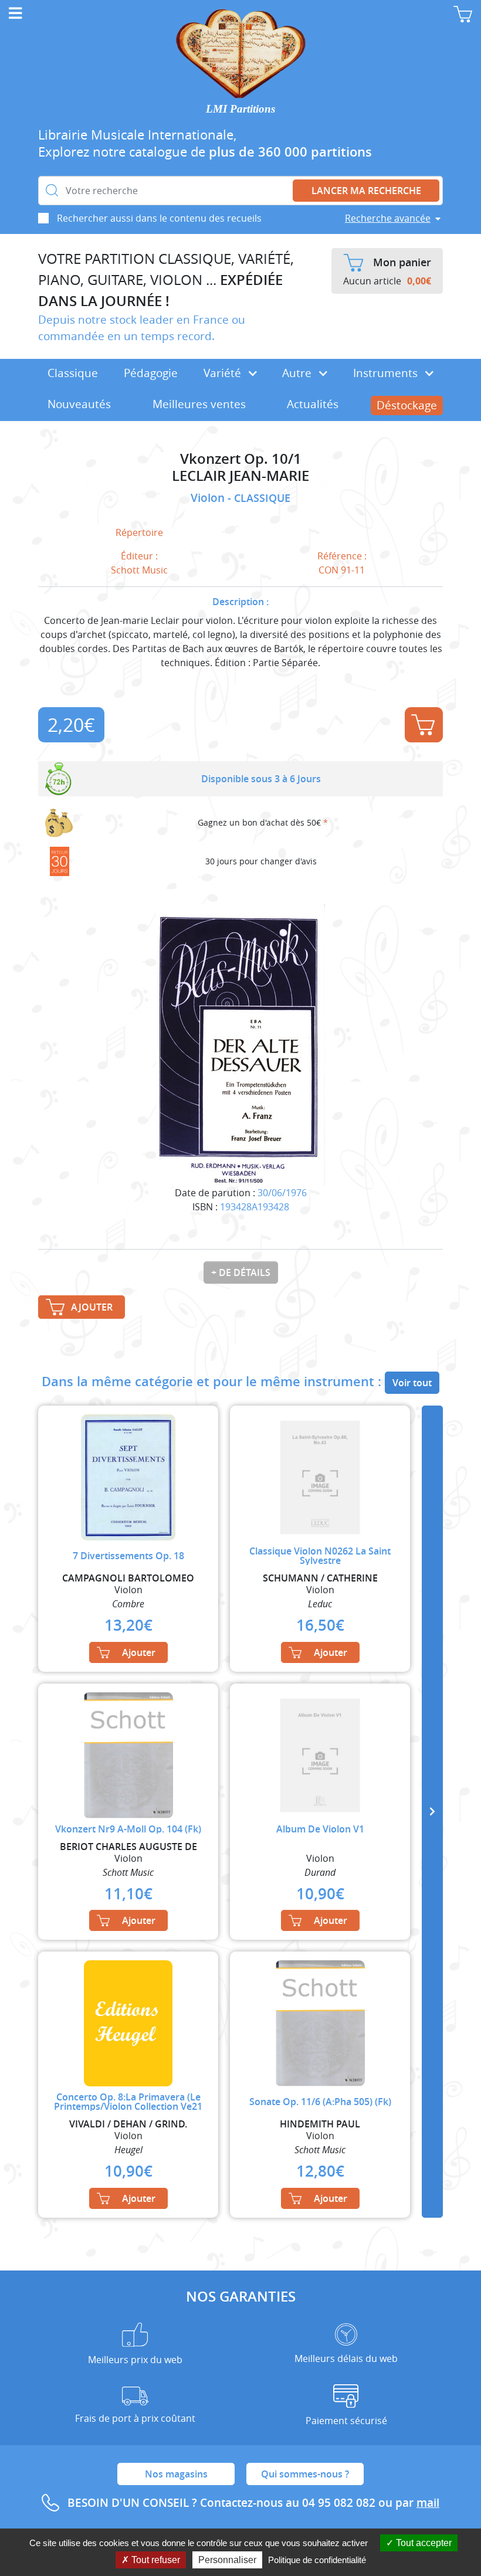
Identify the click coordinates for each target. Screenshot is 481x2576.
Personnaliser (227, 2560)
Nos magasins (176, 2474)
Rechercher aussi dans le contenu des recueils (159, 218)
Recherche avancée (388, 218)
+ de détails (241, 1272)
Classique (73, 373)
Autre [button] (298, 373)
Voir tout (412, 1383)
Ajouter (424, 725)
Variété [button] (224, 373)
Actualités (313, 404)
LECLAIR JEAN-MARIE (240, 476)
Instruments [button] (387, 373)
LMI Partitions (240, 109)
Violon (209, 498)
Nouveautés (79, 404)
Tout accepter (423, 2543)
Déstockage (407, 405)
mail (428, 2503)
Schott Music (139, 570)
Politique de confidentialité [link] (317, 2560)
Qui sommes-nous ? (305, 2474)
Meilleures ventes (199, 404)
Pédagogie (151, 373)
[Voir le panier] (463, 14)
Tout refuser (155, 2560)
